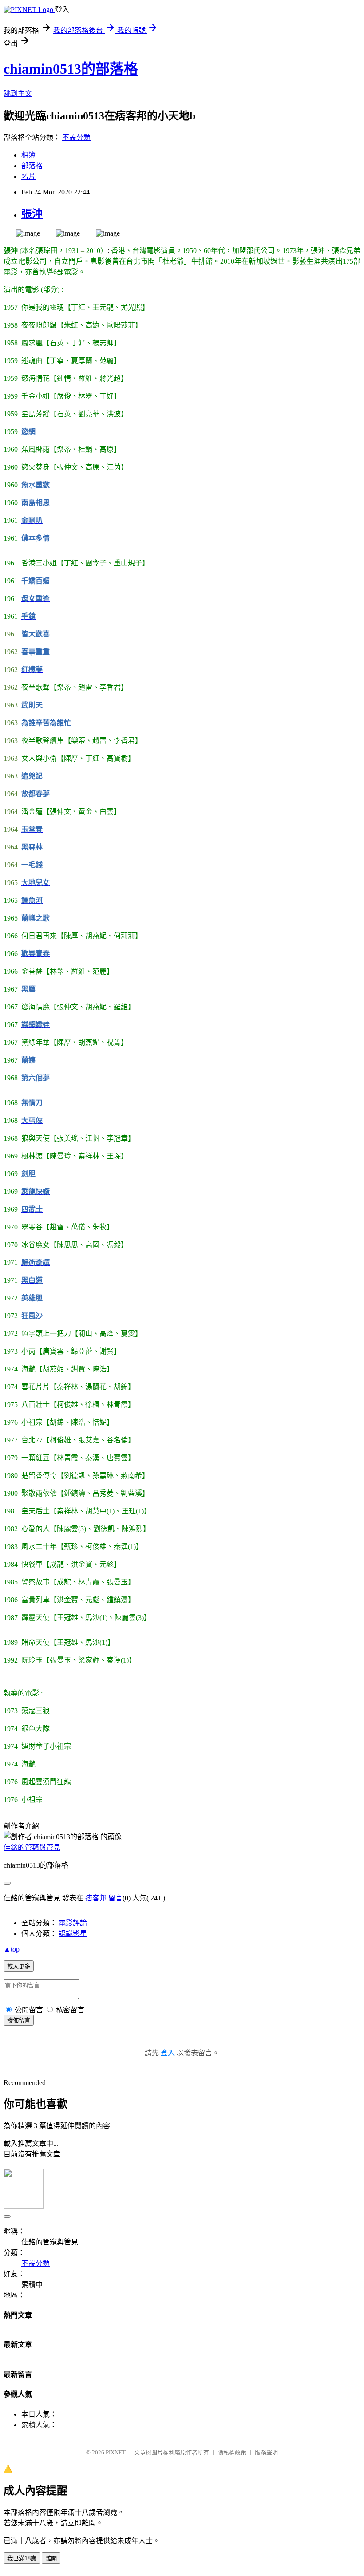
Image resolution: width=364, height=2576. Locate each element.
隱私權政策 (232, 2452)
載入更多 (19, 1966)
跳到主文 (18, 93)
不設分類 (76, 137)
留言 (115, 1898)
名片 (28, 176)
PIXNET (116, 2452)
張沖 (32, 214)
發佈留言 (19, 2021)
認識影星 (73, 1934)
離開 (51, 2558)
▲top (12, 1949)
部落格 (32, 166)
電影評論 (73, 1923)
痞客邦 (96, 1898)
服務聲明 (266, 2452)
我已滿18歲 (22, 2558)
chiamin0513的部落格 (71, 69)
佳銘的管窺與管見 (32, 1847)
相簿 (28, 155)
